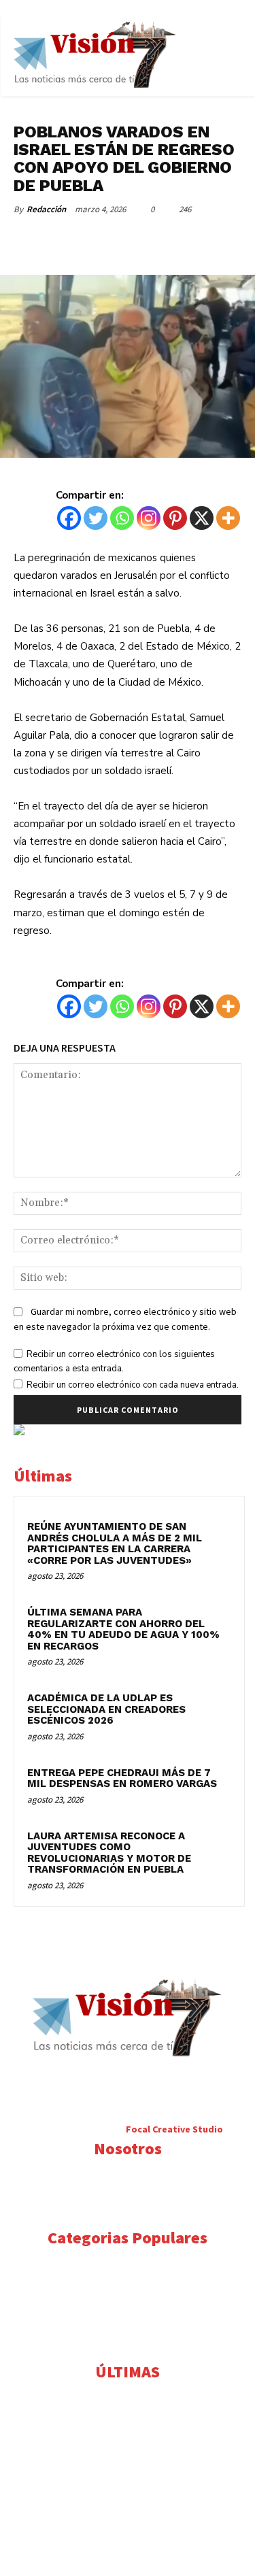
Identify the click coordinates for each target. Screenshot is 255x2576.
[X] (202, 518)
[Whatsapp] (122, 518)
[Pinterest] (133, 241)
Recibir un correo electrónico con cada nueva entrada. (133, 1385)
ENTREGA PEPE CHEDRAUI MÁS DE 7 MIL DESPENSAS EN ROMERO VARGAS (122, 1778)
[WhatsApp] (164, 241)
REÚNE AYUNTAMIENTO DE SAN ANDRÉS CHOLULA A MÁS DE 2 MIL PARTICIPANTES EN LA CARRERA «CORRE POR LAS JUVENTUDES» (115, 1543)
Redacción (46, 209)
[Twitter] (101, 241)
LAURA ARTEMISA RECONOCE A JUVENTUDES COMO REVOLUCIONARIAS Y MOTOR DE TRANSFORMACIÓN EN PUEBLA (109, 1853)
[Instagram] (149, 518)
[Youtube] (175, 2097)
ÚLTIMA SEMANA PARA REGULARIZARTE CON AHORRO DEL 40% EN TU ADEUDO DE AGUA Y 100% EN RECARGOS (123, 1629)
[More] (196, 241)
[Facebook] (70, 241)
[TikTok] (128, 2097)
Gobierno (34, 115)
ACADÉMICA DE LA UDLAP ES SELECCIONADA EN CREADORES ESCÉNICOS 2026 (106, 1709)
